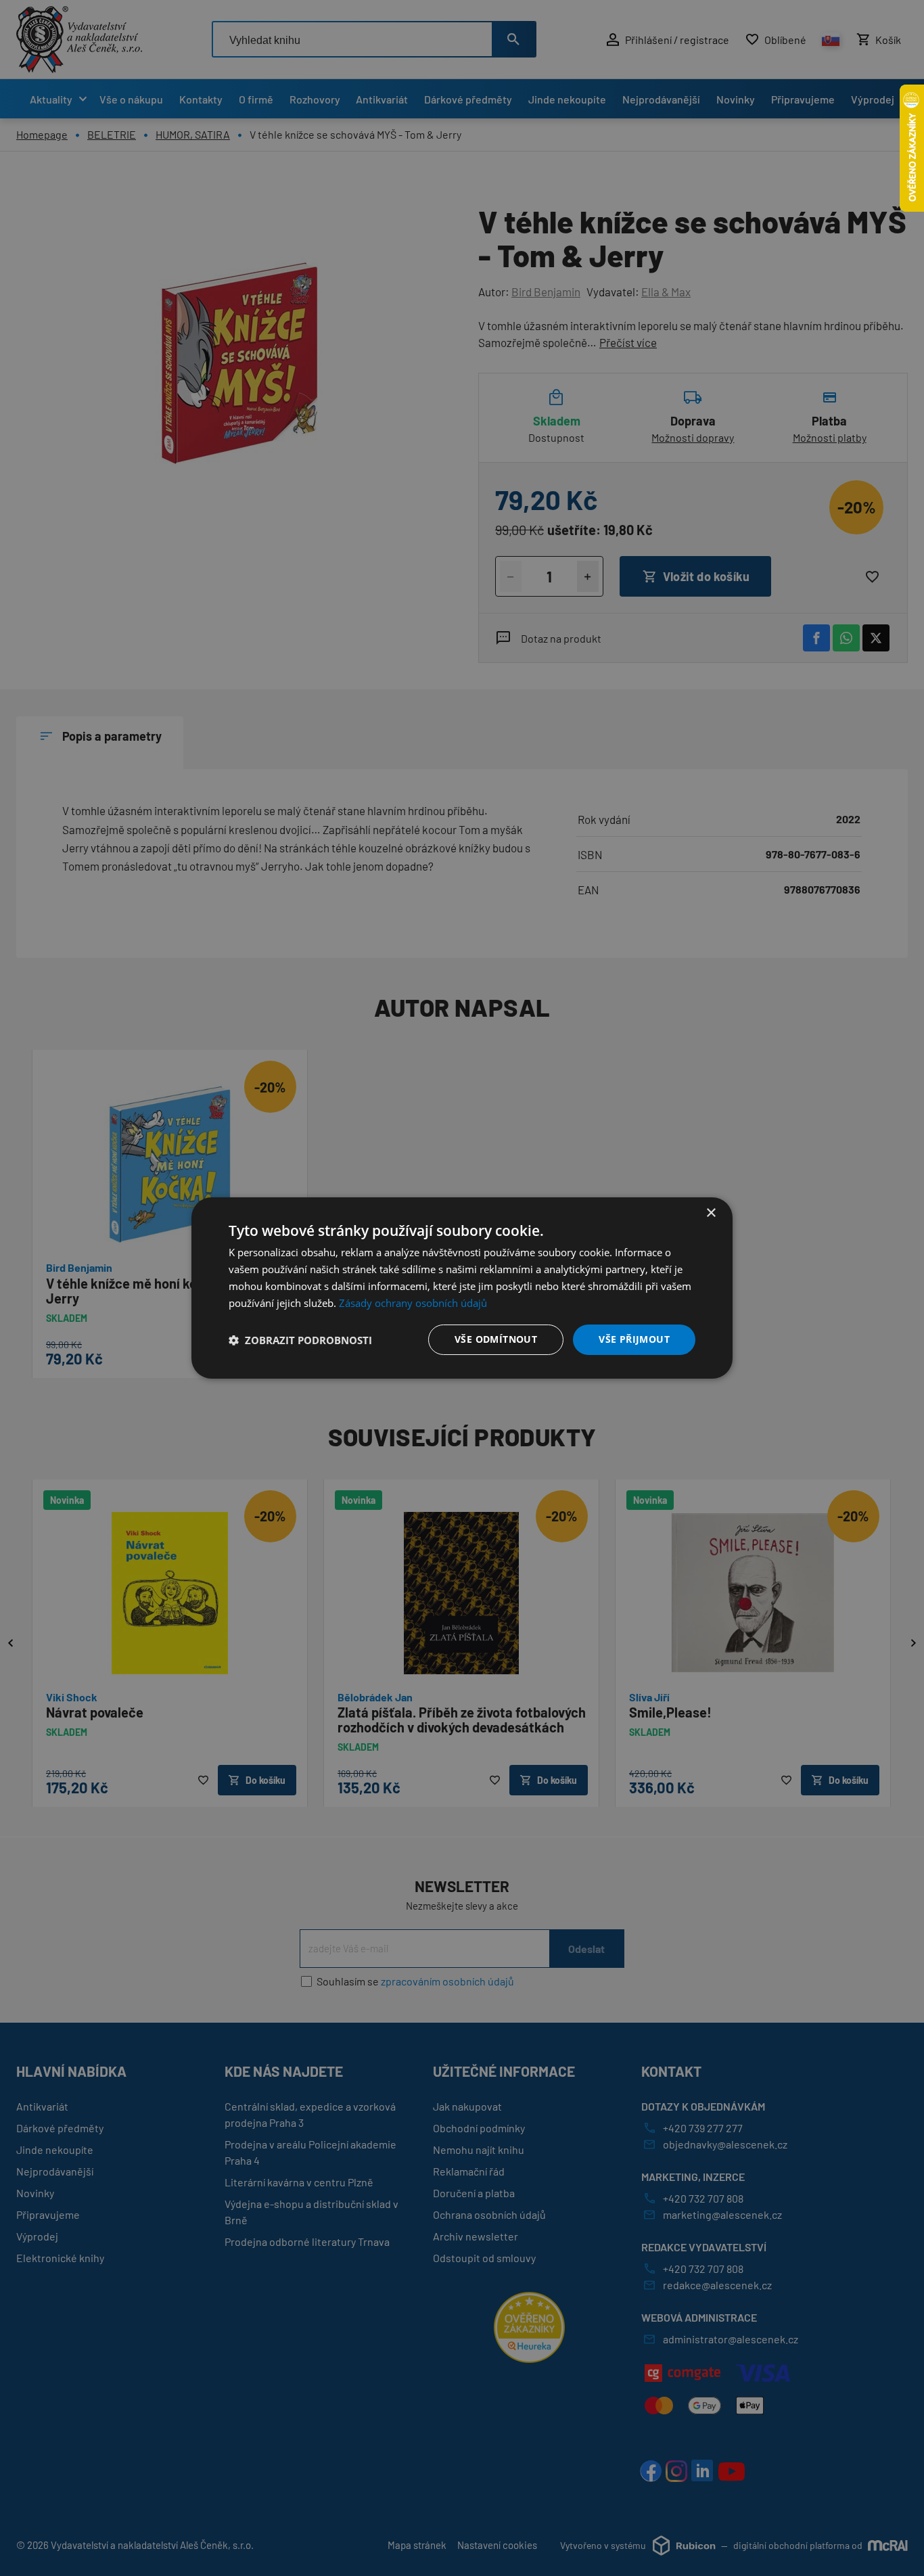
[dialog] (462, 1288)
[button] (300, 1340)
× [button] (711, 1213)
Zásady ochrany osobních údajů (413, 1303)
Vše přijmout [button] (634, 1339)
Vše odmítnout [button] (496, 1339)
